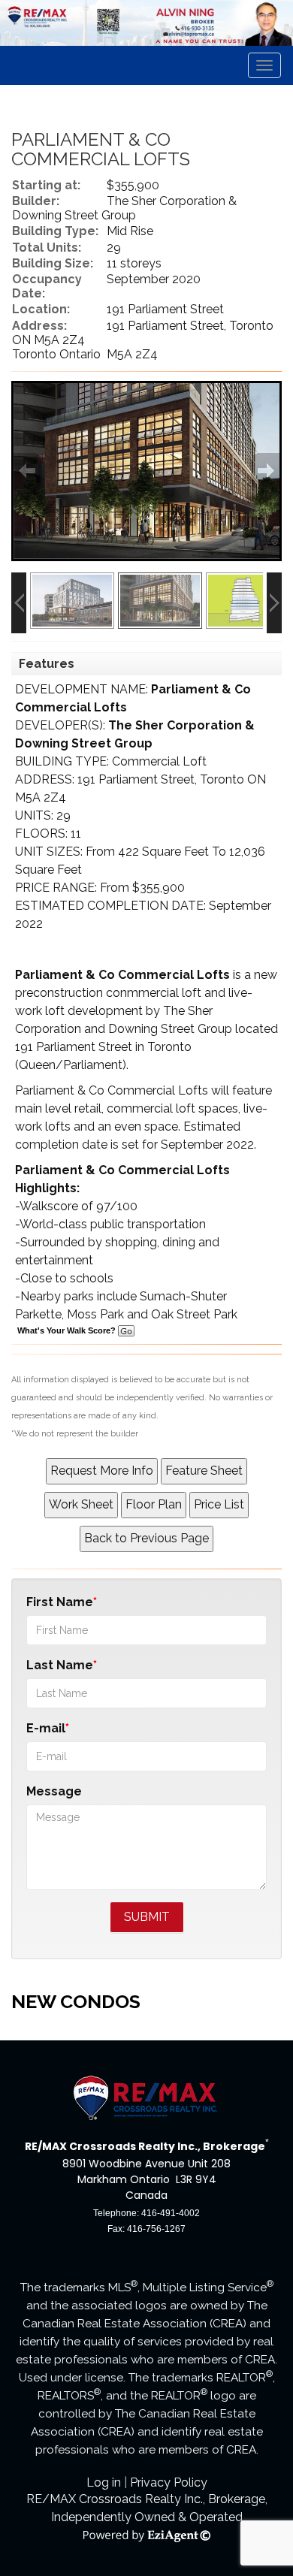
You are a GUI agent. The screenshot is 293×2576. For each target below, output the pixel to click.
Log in (104, 2482)
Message (54, 1791)
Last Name (60, 1665)
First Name (60, 1602)
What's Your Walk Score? (68, 1330)
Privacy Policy (169, 2482)
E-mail (46, 1728)
